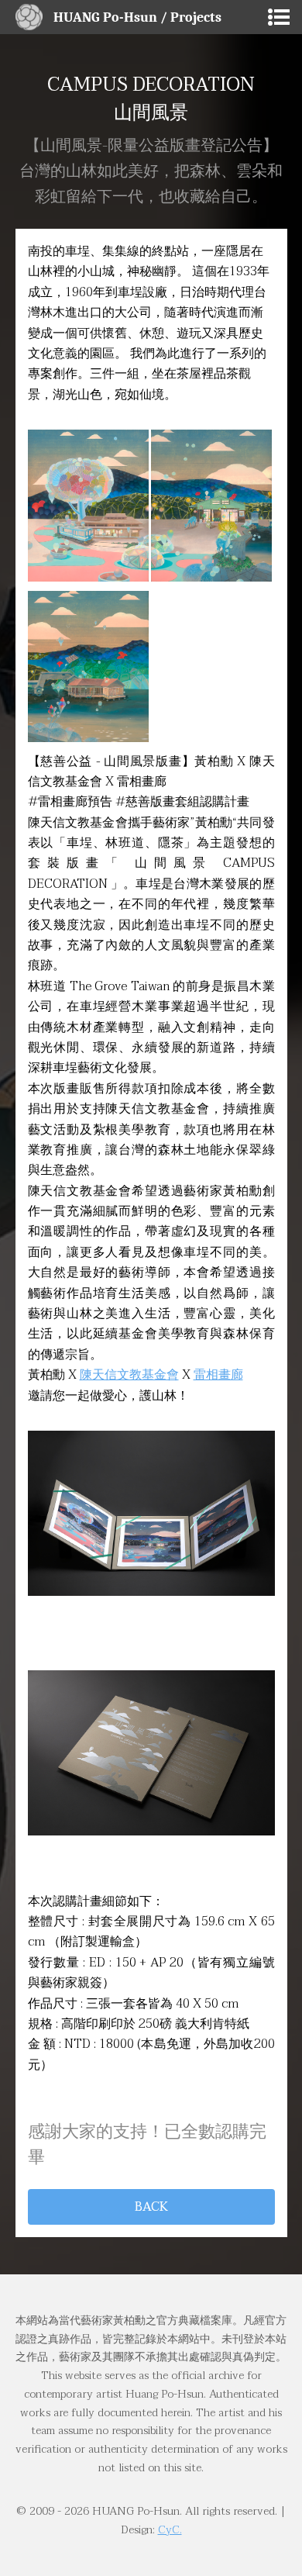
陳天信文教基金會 (129, 1375)
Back (151, 2207)
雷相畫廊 (218, 1375)
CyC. (170, 2530)
